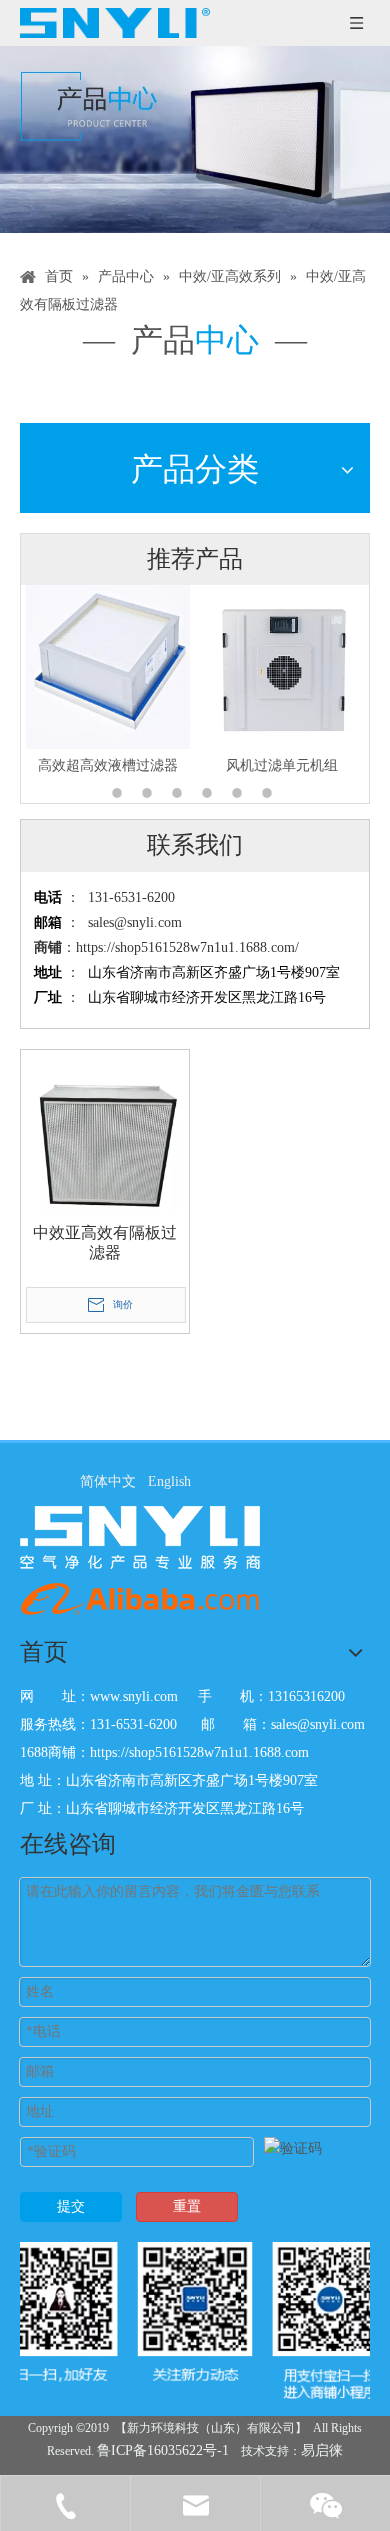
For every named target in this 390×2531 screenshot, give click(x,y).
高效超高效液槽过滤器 (70, 765)
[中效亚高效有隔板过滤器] (105, 1131)
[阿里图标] (140, 1598)
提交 (71, 2206)
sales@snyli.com (135, 922)
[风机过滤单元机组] (244, 667)
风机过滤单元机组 (244, 765)
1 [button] (120, 793)
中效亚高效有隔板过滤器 (105, 1242)
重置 (187, 2206)
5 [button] (240, 793)
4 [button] (210, 793)
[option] (244, 681)
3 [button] (180, 793)
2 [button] (150, 793)
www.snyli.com (134, 1696)
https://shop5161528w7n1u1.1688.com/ (187, 947)
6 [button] (270, 793)
